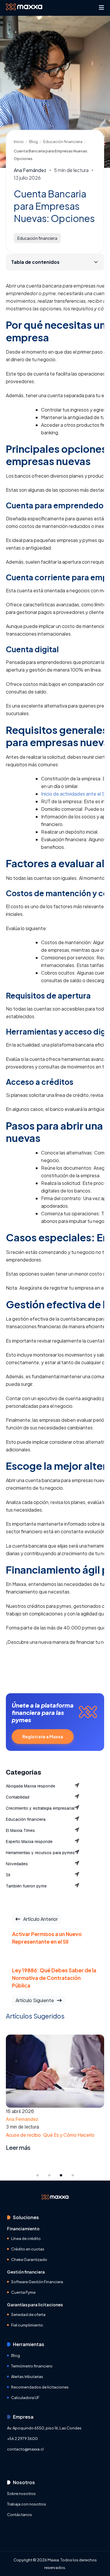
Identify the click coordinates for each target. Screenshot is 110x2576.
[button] (38, 2175)
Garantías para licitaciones (35, 2305)
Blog (33, 142)
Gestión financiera (26, 2272)
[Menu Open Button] (101, 8)
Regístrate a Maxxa (43, 1737)
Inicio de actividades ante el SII (74, 794)
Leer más (18, 2148)
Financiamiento (23, 2229)
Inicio (19, 142)
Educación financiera (63, 142)
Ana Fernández (30, 171)
